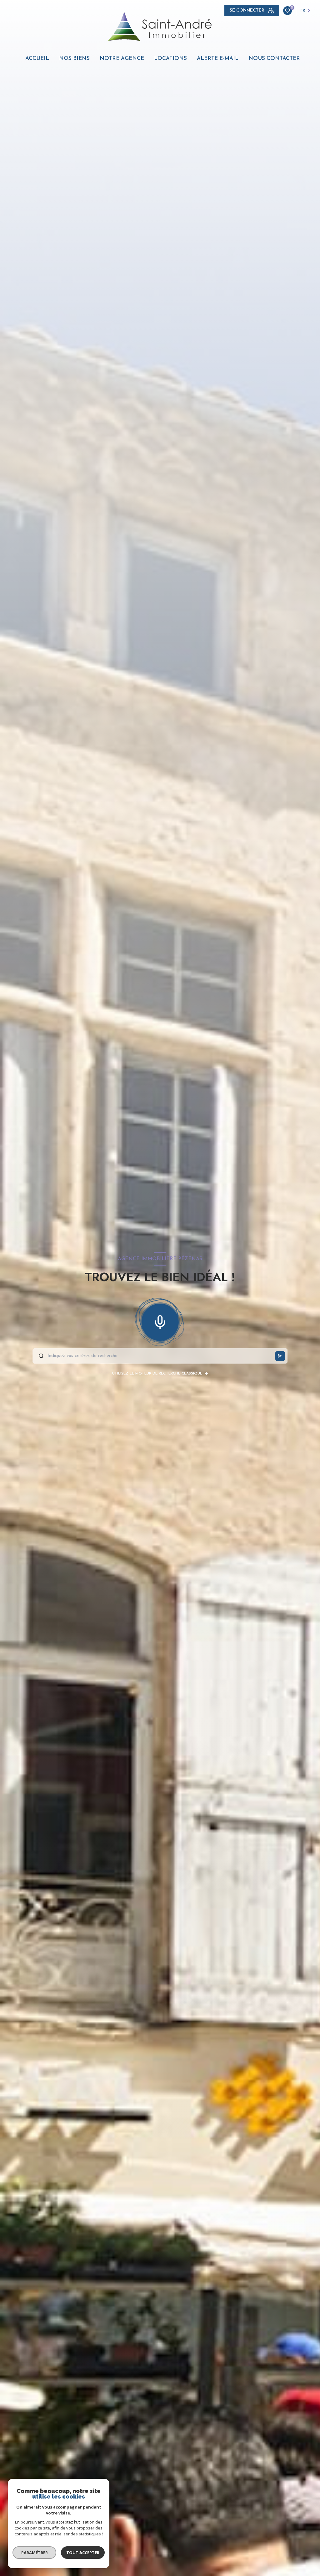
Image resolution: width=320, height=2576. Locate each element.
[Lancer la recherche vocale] (160, 1321)
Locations (170, 59)
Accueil (37, 59)
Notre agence (122, 59)
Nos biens (74, 59)
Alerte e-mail (218, 59)
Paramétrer (35, 2553)
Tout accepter (83, 2553)
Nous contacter (274, 59)
